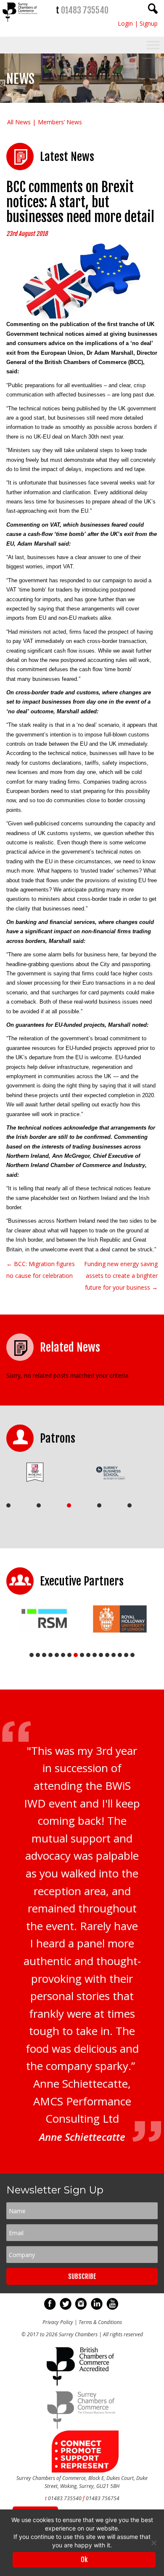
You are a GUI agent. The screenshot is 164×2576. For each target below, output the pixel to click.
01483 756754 (103, 2498)
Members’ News (60, 122)
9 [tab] (82, 1655)
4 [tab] (99, 1505)
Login (125, 23)
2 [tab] (39, 1505)
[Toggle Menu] (153, 45)
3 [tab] (69, 1505)
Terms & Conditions (100, 2322)
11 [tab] (95, 1655)
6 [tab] (63, 1655)
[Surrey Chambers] (20, 24)
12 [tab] (101, 1655)
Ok (84, 2560)
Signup (149, 23)
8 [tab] (76, 1655)
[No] (153, 2543)
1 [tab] (8, 1505)
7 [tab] (69, 1655)
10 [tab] (88, 1655)
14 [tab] (114, 1655)
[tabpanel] (41, 1472)
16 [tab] (126, 1655)
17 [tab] (132, 1655)
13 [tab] (107, 1655)
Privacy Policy (58, 2322)
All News (19, 122)
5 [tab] (130, 1505)
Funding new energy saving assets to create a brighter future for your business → (121, 1276)
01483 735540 (85, 10)
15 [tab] (120, 1655)
